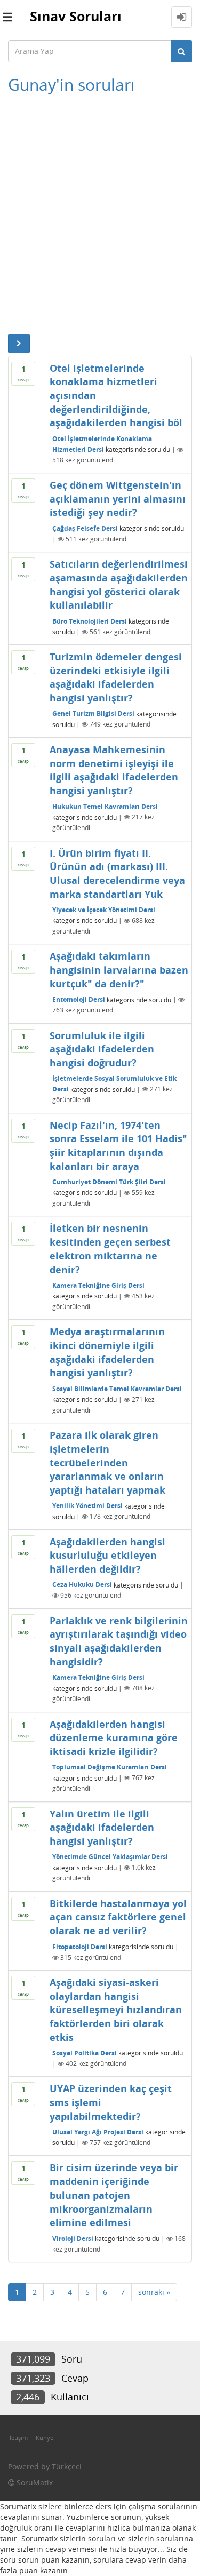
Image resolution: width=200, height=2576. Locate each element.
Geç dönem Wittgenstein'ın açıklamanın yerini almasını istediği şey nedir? (118, 499)
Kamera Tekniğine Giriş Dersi (98, 1285)
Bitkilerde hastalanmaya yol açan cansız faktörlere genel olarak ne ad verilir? (118, 1917)
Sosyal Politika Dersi (85, 2053)
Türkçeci (67, 2466)
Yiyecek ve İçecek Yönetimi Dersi (104, 910)
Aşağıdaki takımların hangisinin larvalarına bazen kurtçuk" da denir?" (119, 970)
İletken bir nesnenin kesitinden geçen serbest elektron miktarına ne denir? (110, 1249)
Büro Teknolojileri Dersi (90, 621)
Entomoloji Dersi (79, 999)
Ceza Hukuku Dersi (82, 1585)
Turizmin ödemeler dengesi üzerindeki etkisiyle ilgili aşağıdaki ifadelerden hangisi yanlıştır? (116, 677)
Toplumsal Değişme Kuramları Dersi (110, 1767)
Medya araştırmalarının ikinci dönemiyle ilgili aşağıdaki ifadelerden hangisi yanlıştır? (107, 1352)
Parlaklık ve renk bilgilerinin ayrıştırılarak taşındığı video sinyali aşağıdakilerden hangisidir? (119, 1641)
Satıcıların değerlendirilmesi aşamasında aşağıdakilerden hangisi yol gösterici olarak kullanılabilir (119, 584)
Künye (45, 2438)
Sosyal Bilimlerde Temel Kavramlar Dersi (117, 1389)
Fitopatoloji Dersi (80, 1947)
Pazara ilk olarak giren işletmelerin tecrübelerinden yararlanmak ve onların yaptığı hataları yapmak (107, 1462)
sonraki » (154, 2292)
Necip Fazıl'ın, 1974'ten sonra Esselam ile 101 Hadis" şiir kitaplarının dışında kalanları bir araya (118, 1146)
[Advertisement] (100, 218)
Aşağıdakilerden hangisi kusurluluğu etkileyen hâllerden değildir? (107, 1555)
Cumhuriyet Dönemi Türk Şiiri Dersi (109, 1182)
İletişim (18, 2438)
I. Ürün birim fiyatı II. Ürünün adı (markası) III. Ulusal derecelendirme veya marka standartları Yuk (117, 874)
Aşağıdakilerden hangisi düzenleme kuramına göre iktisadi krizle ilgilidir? (114, 1738)
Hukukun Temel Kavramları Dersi (105, 806)
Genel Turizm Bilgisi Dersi (93, 713)
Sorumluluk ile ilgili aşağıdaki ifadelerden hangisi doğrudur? (102, 1049)
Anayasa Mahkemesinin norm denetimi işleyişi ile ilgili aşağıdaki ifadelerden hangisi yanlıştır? (114, 770)
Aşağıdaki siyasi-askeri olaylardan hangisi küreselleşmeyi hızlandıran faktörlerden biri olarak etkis (116, 2010)
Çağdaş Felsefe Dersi (85, 528)
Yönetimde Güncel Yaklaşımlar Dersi (110, 1857)
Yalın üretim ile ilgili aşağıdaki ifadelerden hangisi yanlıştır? (102, 1827)
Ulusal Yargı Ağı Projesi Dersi (98, 2132)
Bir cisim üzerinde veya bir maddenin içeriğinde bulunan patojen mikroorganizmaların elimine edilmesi (114, 2195)
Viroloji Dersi (73, 2239)
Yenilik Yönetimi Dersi (87, 1506)
